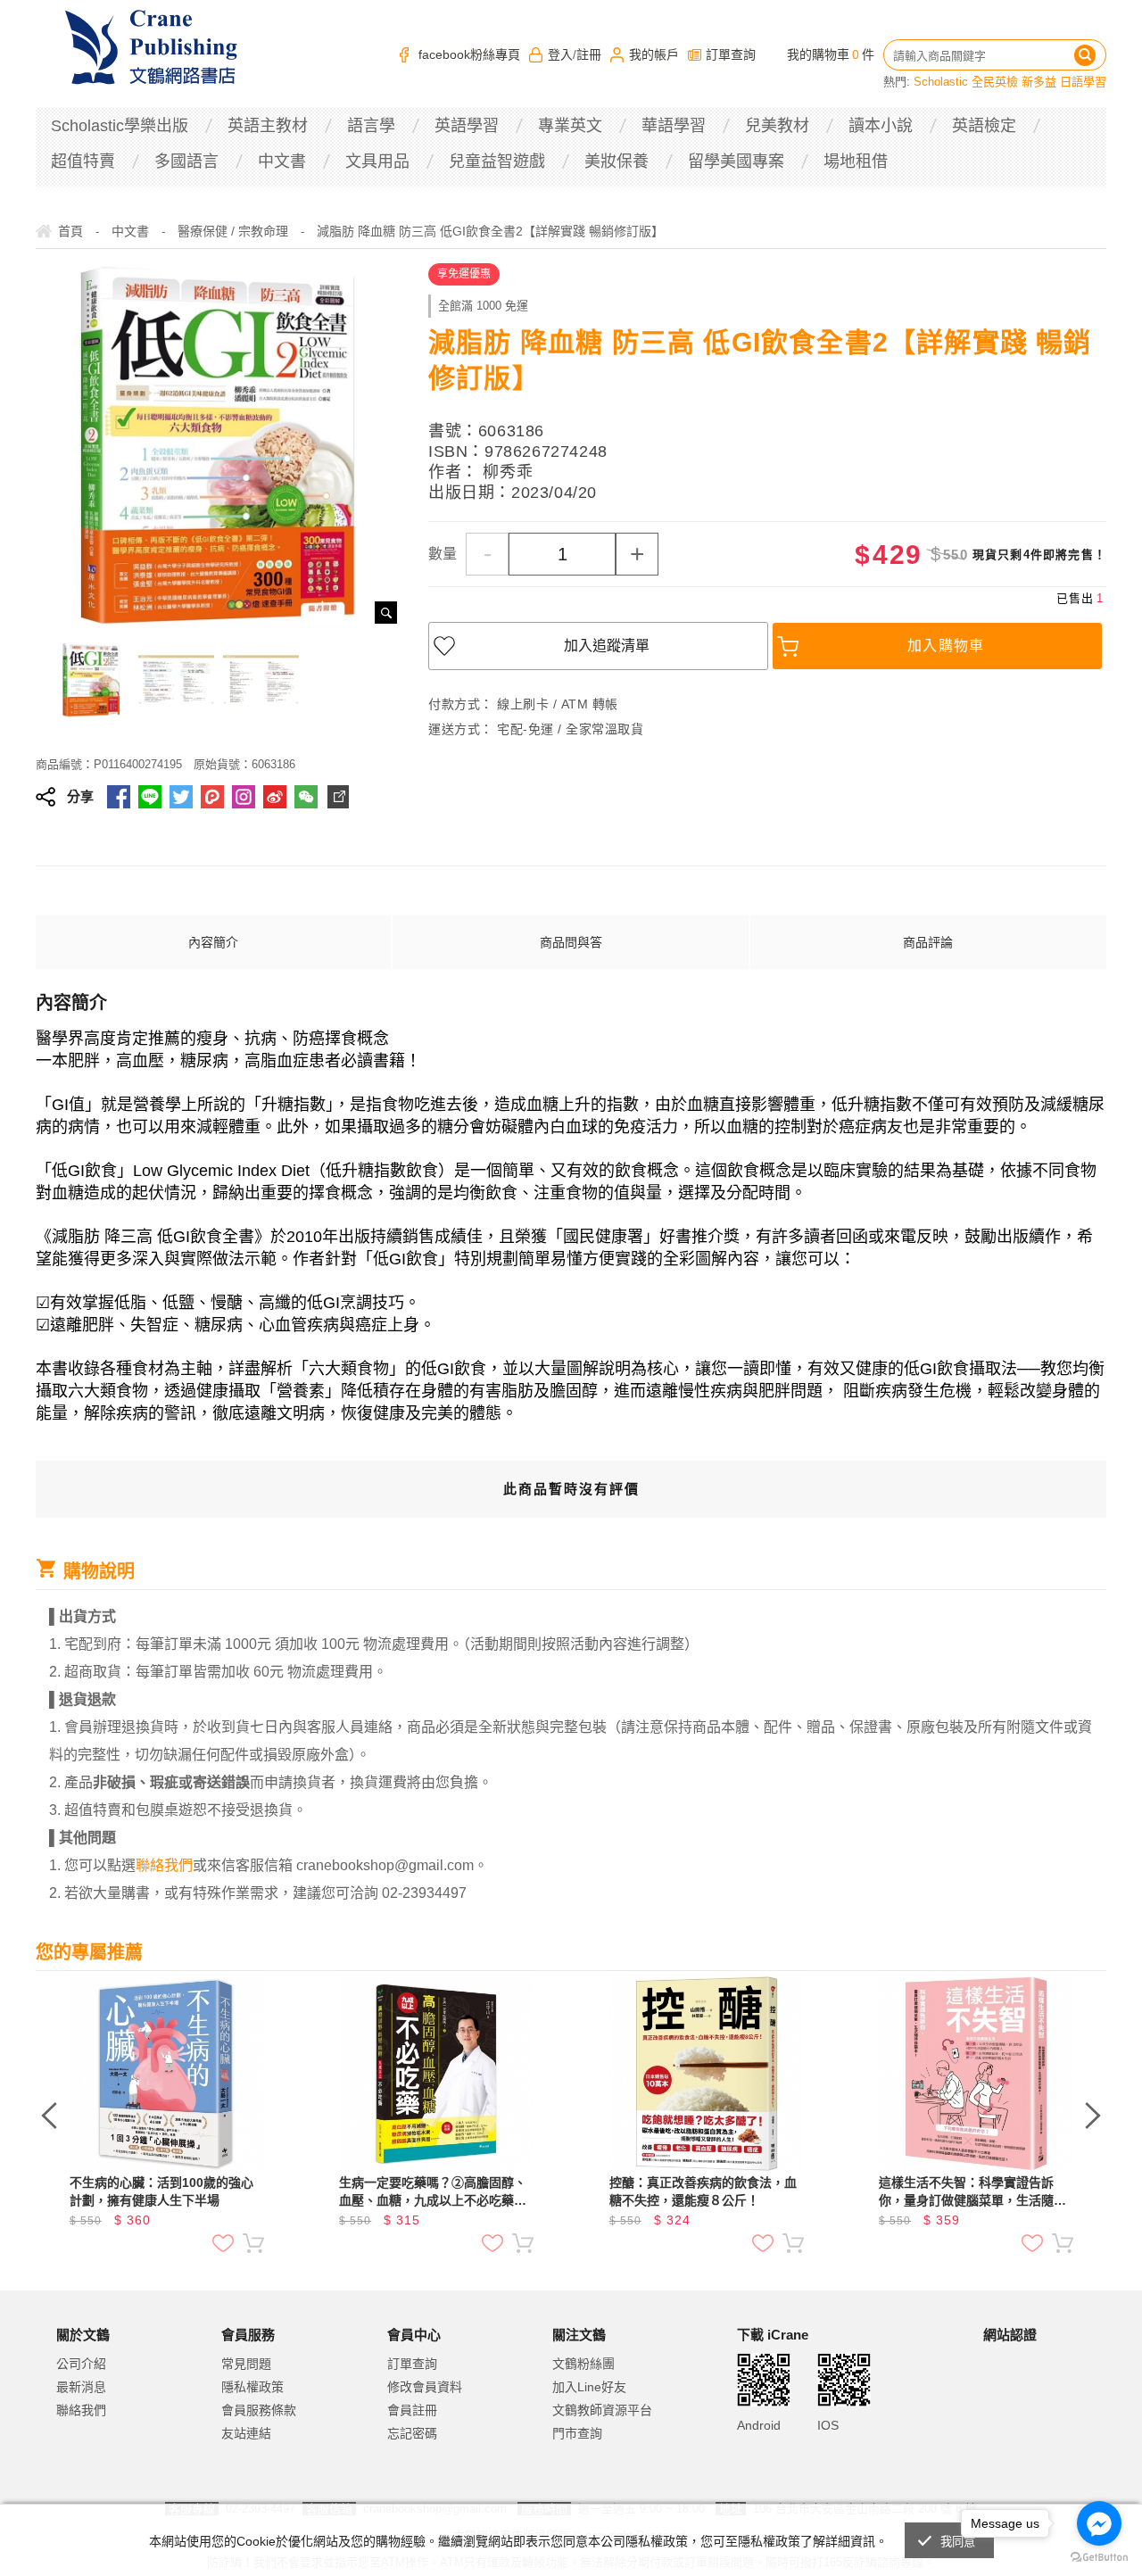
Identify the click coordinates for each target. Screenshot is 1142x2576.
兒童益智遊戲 (497, 162)
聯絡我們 (81, 2410)
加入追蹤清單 (607, 646)
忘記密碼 (412, 2433)
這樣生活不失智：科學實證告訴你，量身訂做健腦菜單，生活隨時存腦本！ (972, 2192)
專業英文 (570, 126)
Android (759, 2425)
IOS (828, 2425)
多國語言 (186, 162)
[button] (1028, 2409)
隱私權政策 (252, 2387)
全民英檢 (995, 82)
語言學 (371, 126)
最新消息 (81, 2387)
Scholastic (941, 82)
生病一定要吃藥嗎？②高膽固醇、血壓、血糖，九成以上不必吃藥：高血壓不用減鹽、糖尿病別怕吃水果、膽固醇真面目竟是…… (433, 2192)
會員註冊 (412, 2410)
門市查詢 (577, 2433)
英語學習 (467, 126)
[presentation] (49, 2116)
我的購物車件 (831, 54)
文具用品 (377, 162)
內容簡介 (213, 942)
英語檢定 (984, 126)
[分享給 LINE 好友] (150, 797)
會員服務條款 (259, 2410)
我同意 (958, 2542)
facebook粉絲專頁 (469, 54)
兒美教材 (777, 126)
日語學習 (1083, 82)
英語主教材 (268, 126)
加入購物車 (946, 646)
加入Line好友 (589, 2387)
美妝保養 (617, 162)
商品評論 (928, 942)
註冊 (589, 54)
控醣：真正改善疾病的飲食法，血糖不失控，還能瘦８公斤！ (703, 2191)
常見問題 (246, 2364)
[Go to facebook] (1099, 2523)
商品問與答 (571, 942)
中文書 (282, 162)
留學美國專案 (736, 162)
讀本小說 (881, 126)
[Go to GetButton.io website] (1099, 2558)
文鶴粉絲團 (583, 2364)
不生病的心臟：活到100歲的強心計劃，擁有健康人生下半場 (161, 2191)
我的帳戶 (654, 54)
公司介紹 (81, 2364)
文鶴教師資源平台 (602, 2410)
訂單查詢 (731, 54)
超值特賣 (83, 162)
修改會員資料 (425, 2387)
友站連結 (246, 2433)
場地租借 (856, 162)
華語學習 (674, 126)
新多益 (1039, 82)
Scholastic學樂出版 (120, 126)
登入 (560, 54)
